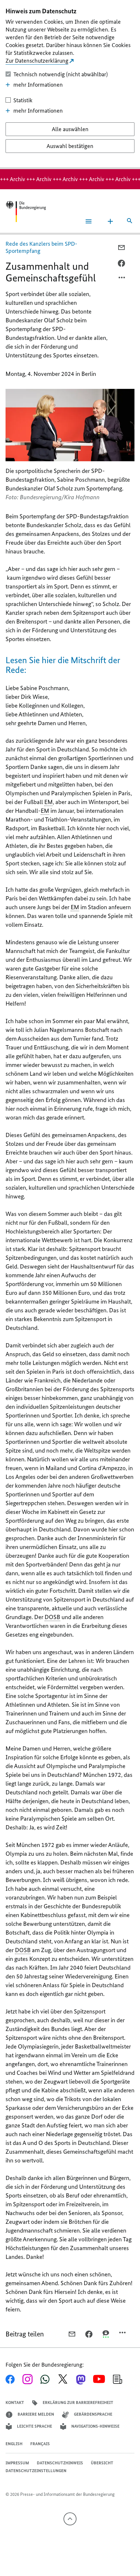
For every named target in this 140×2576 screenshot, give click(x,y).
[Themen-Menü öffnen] (110, 221)
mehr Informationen (38, 85)
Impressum (17, 2463)
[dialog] (70, 85)
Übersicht (102, 2463)
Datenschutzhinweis (60, 2463)
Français (40, 2444)
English (14, 2444)
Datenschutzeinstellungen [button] (36, 2471)
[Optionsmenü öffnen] (122, 279)
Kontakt (15, 2403)
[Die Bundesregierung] (26, 211)
